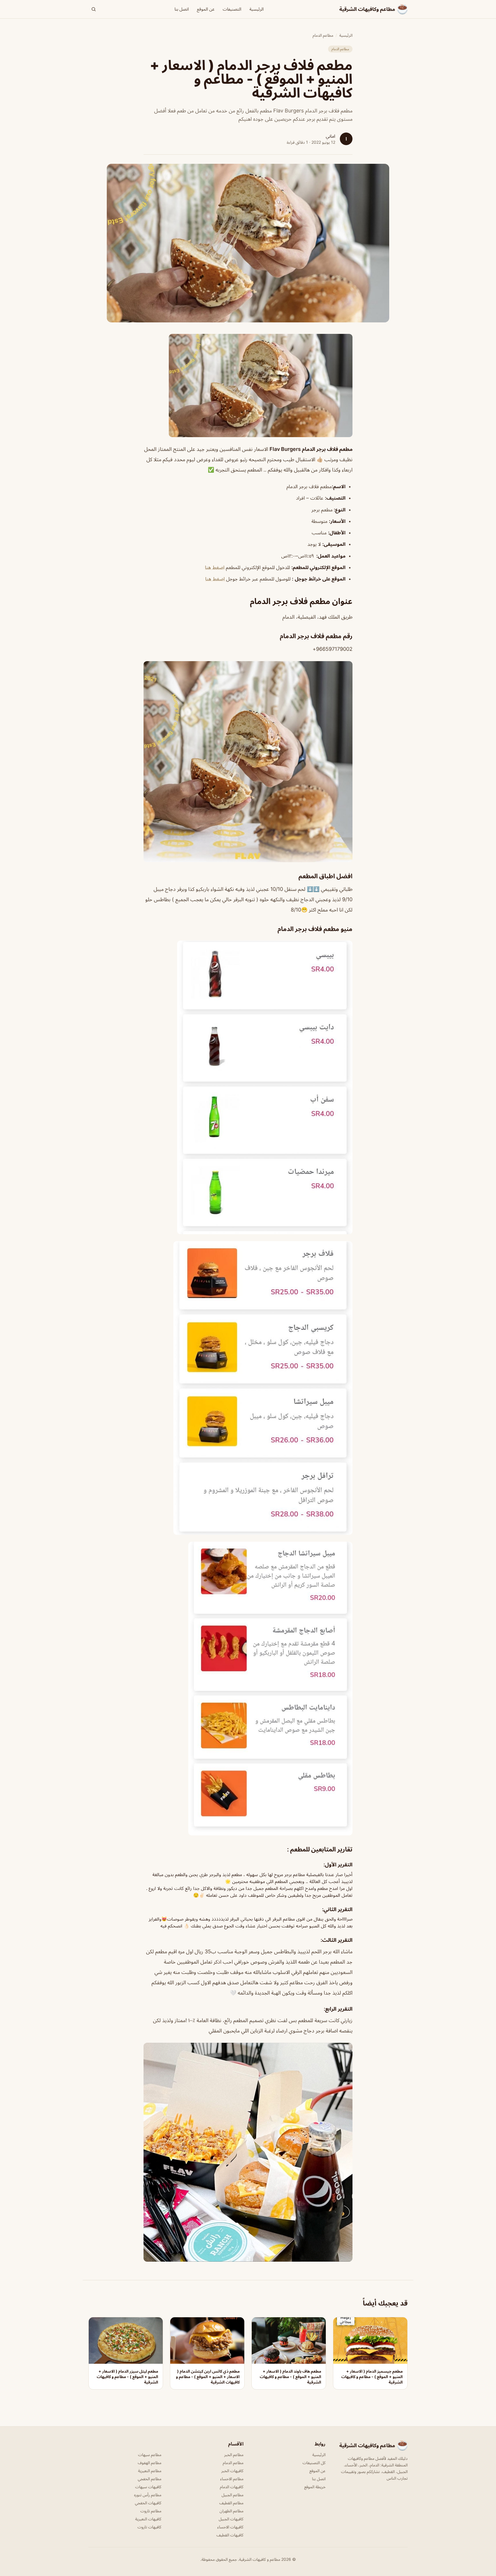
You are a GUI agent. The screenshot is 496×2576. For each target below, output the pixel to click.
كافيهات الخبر (232, 2471)
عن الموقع (206, 9)
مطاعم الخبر (234, 2455)
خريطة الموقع (315, 2487)
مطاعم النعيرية (150, 2471)
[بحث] (94, 9)
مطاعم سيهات (150, 2455)
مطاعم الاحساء (232, 2479)
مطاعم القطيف (231, 2503)
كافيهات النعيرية (148, 2519)
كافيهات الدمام (232, 2487)
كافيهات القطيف (230, 2535)
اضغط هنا (215, 567)
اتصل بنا (182, 9)
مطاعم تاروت (151, 2511)
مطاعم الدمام (323, 35)
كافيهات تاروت (149, 2527)
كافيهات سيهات (148, 2487)
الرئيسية (257, 9)
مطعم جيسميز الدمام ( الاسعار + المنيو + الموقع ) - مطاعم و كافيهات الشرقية (372, 2377)
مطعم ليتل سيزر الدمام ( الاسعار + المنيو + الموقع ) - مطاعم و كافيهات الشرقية (127, 2377)
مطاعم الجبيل (232, 2495)
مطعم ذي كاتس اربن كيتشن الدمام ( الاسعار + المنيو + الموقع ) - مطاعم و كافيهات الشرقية (208, 2377)
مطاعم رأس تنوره (148, 2495)
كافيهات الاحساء (230, 2527)
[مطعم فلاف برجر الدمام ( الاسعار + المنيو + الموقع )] (248, 385)
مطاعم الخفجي (150, 2479)
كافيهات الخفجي (148, 2503)
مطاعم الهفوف (150, 2463)
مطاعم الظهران (231, 2511)
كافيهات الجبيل (231, 2519)
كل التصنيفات (314, 2463)
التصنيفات (232, 9)
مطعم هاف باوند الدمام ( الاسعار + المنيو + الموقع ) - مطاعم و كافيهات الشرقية (290, 2377)
